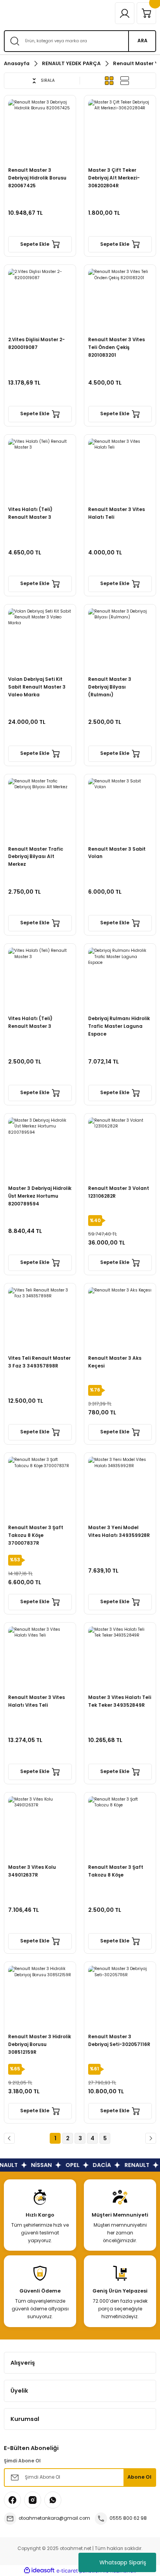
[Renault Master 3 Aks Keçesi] (120, 1319)
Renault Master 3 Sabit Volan (117, 853)
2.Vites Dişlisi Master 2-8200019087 (37, 344)
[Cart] (146, 13)
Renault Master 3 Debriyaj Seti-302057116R (119, 2041)
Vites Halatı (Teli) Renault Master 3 (30, 513)
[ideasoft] (39, 2571)
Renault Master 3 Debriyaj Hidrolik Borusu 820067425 (37, 178)
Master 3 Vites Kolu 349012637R (32, 1871)
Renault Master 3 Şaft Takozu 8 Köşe (116, 1871)
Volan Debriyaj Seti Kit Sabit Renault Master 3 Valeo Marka (37, 687)
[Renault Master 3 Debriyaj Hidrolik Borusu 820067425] (40, 131)
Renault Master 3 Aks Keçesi (115, 1362)
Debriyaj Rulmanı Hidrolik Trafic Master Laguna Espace (119, 1026)
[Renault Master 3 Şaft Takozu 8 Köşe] (120, 1828)
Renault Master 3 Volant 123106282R (119, 1192)
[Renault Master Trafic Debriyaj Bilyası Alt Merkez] (40, 810)
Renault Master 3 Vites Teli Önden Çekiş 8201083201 (117, 347)
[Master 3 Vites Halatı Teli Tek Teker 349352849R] (120, 1658)
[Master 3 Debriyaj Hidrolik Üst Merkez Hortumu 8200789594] (40, 1149)
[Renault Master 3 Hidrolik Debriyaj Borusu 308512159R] (40, 1998)
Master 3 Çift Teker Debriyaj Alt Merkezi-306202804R (114, 178)
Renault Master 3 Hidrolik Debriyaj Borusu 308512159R (40, 2044)
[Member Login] (125, 13)
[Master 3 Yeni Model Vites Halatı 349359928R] (120, 1488)
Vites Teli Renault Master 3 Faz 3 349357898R (39, 1362)
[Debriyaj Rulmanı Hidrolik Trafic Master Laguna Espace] (120, 979)
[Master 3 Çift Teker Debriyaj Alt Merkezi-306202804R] (120, 131)
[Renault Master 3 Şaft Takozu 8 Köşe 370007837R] (40, 1488)
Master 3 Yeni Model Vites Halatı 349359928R (119, 1531)
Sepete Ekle (35, 244)
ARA (143, 41)
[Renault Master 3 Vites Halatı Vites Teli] (40, 1658)
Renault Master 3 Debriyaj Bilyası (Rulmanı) (110, 687)
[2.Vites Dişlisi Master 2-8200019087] (40, 300)
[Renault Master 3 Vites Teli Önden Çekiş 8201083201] (120, 300)
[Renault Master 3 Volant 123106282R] (120, 1149)
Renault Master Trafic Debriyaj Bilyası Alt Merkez (36, 857)
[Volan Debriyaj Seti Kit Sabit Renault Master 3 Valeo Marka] (40, 640)
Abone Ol (139, 2477)
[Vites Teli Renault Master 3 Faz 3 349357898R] (40, 1319)
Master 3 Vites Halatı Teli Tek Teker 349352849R (120, 1701)
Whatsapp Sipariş (123, 2562)
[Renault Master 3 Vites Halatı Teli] (120, 470)
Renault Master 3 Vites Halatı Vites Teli (37, 1701)
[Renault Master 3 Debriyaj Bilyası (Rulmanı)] (120, 640)
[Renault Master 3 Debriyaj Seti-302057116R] (120, 1998)
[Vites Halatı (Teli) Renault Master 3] (40, 470)
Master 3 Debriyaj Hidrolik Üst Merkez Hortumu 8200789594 (40, 1196)
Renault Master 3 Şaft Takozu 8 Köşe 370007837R (36, 1535)
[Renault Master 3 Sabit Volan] (120, 810)
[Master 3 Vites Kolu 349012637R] (40, 1828)
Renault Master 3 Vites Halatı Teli (117, 513)
